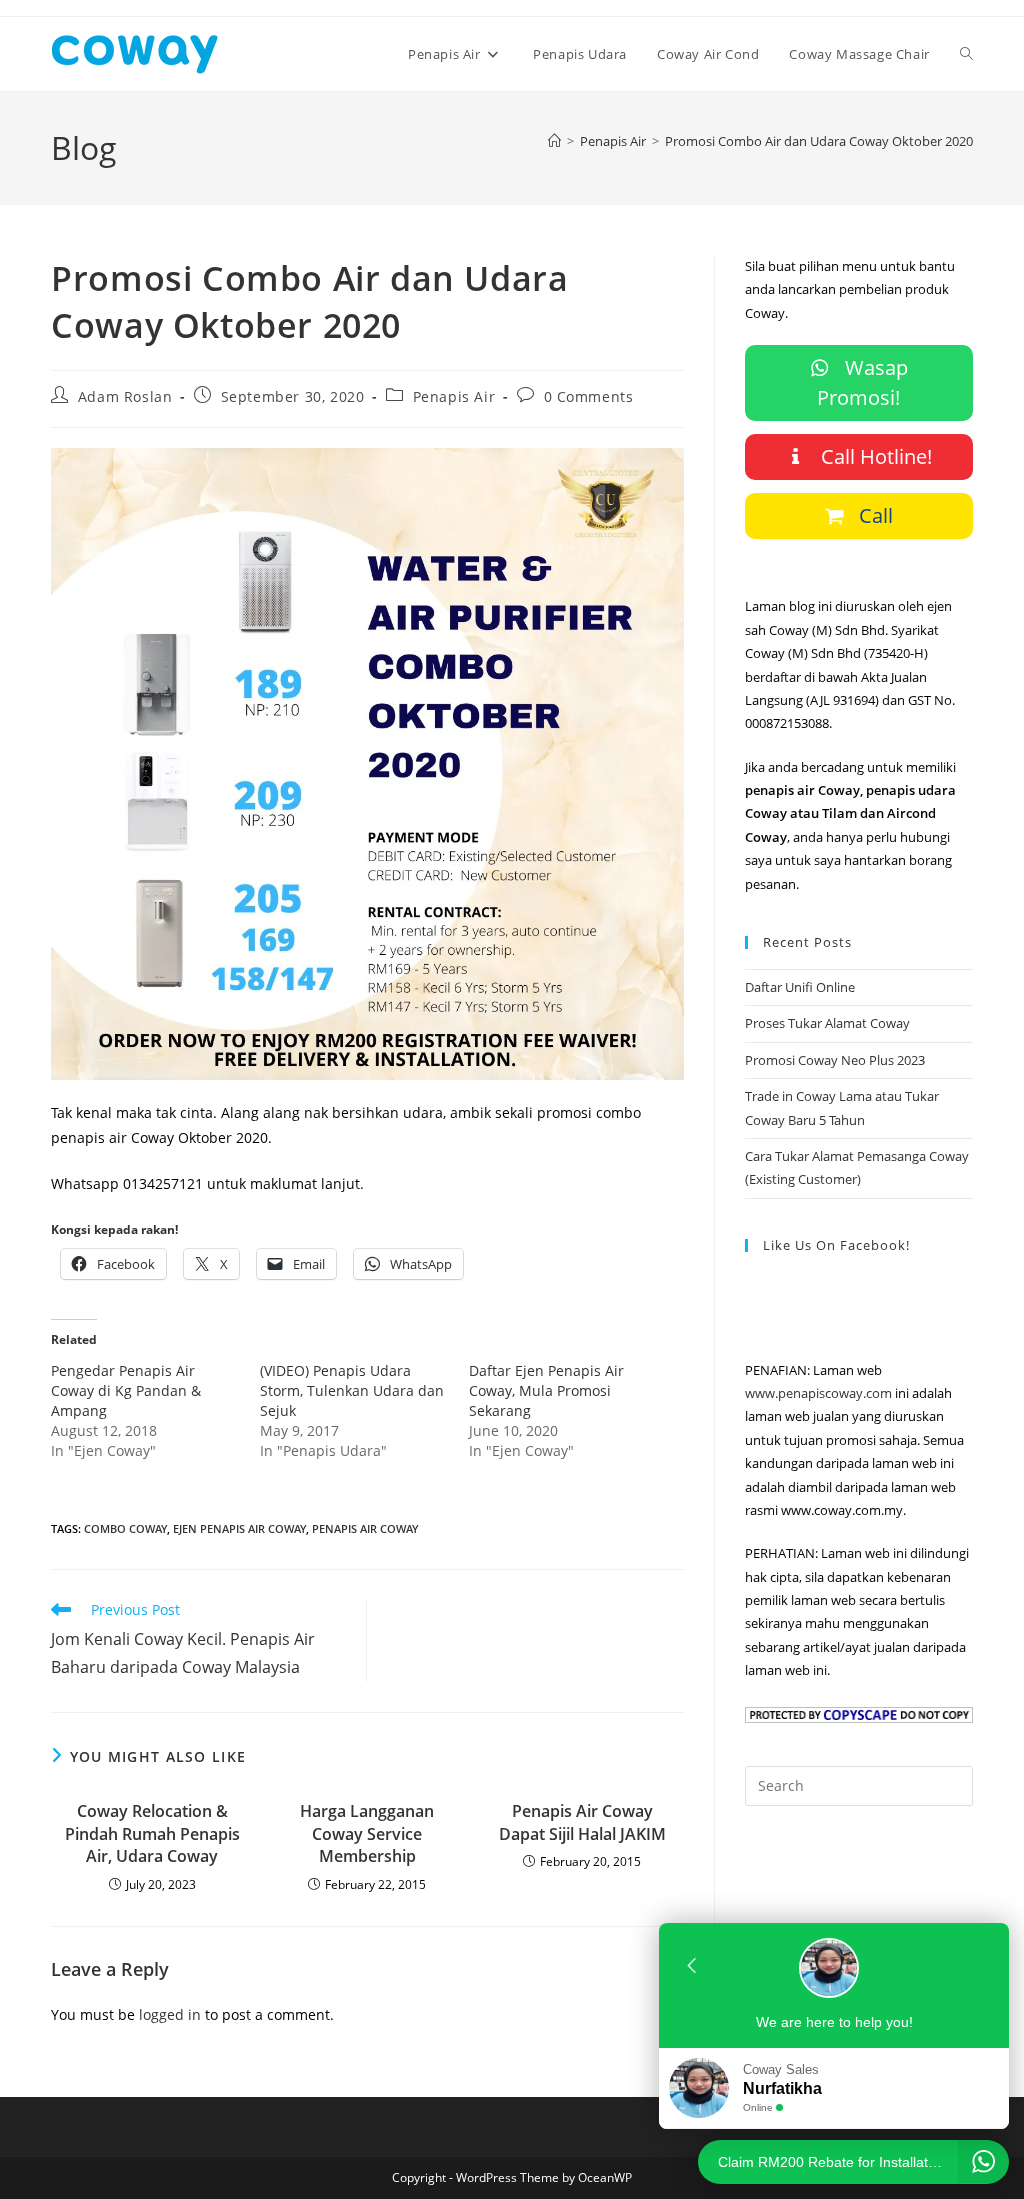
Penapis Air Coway (365, 1528)
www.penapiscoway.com (818, 1393)
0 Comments (589, 396)
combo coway (125, 1528)
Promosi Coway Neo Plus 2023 (835, 1060)
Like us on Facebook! (836, 1245)
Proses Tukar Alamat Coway (827, 1023)
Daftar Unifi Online (800, 987)
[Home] (554, 141)
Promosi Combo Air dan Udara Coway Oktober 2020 (819, 141)
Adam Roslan (125, 396)
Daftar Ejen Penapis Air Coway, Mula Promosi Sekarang (546, 1390)
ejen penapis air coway (239, 1528)
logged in (170, 2014)
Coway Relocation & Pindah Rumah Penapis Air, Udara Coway (152, 1833)
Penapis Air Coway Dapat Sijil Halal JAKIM (582, 1822)
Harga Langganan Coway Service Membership (367, 1833)
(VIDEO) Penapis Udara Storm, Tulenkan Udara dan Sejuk (352, 1390)
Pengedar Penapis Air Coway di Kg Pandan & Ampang (126, 1390)
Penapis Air (454, 396)
